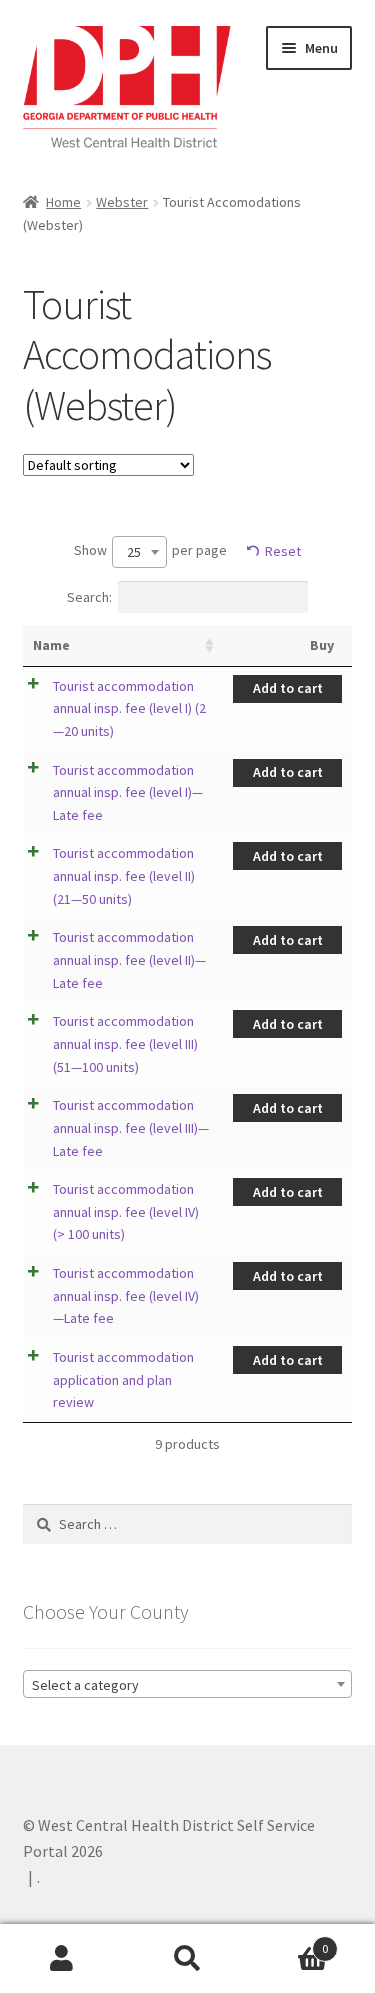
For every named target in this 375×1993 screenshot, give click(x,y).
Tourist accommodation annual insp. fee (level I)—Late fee (128, 792)
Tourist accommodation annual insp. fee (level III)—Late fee (131, 1127)
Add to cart (288, 688)
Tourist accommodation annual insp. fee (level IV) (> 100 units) (126, 1211)
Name (51, 645)
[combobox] (139, 552)
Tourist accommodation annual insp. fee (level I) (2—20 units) (129, 708)
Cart (289, 1941)
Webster (122, 202)
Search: (89, 597)
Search (187, 1959)
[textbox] (188, 1685)
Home (63, 202)
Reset (283, 551)
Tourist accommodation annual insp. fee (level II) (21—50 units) (124, 875)
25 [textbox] (134, 552)
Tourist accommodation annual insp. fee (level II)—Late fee (129, 959)
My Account (62, 1959)
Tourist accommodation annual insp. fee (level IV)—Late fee (126, 1295)
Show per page (150, 552)
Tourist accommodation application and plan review (123, 1379)
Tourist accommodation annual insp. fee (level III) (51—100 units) (125, 1043)
